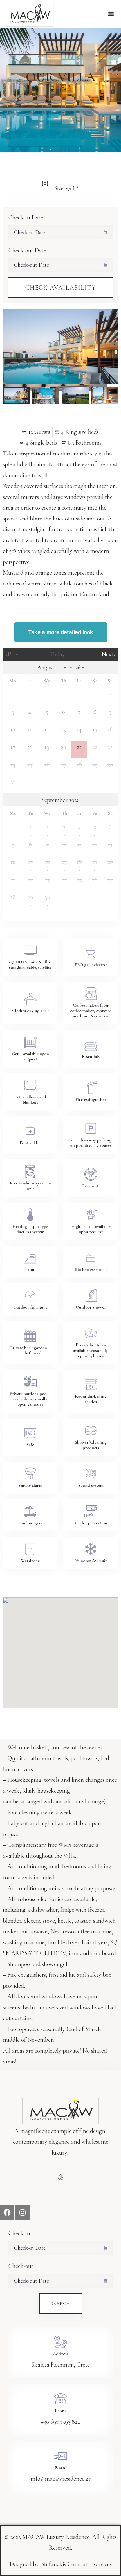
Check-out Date (27, 250)
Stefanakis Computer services (77, 2564)
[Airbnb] (61, 2177)
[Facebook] (7, 2213)
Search (61, 2303)
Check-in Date (26, 217)
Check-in (19, 2233)
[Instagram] (23, 2213)
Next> (109, 654)
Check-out (21, 2266)
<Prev (12, 654)
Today (58, 654)
